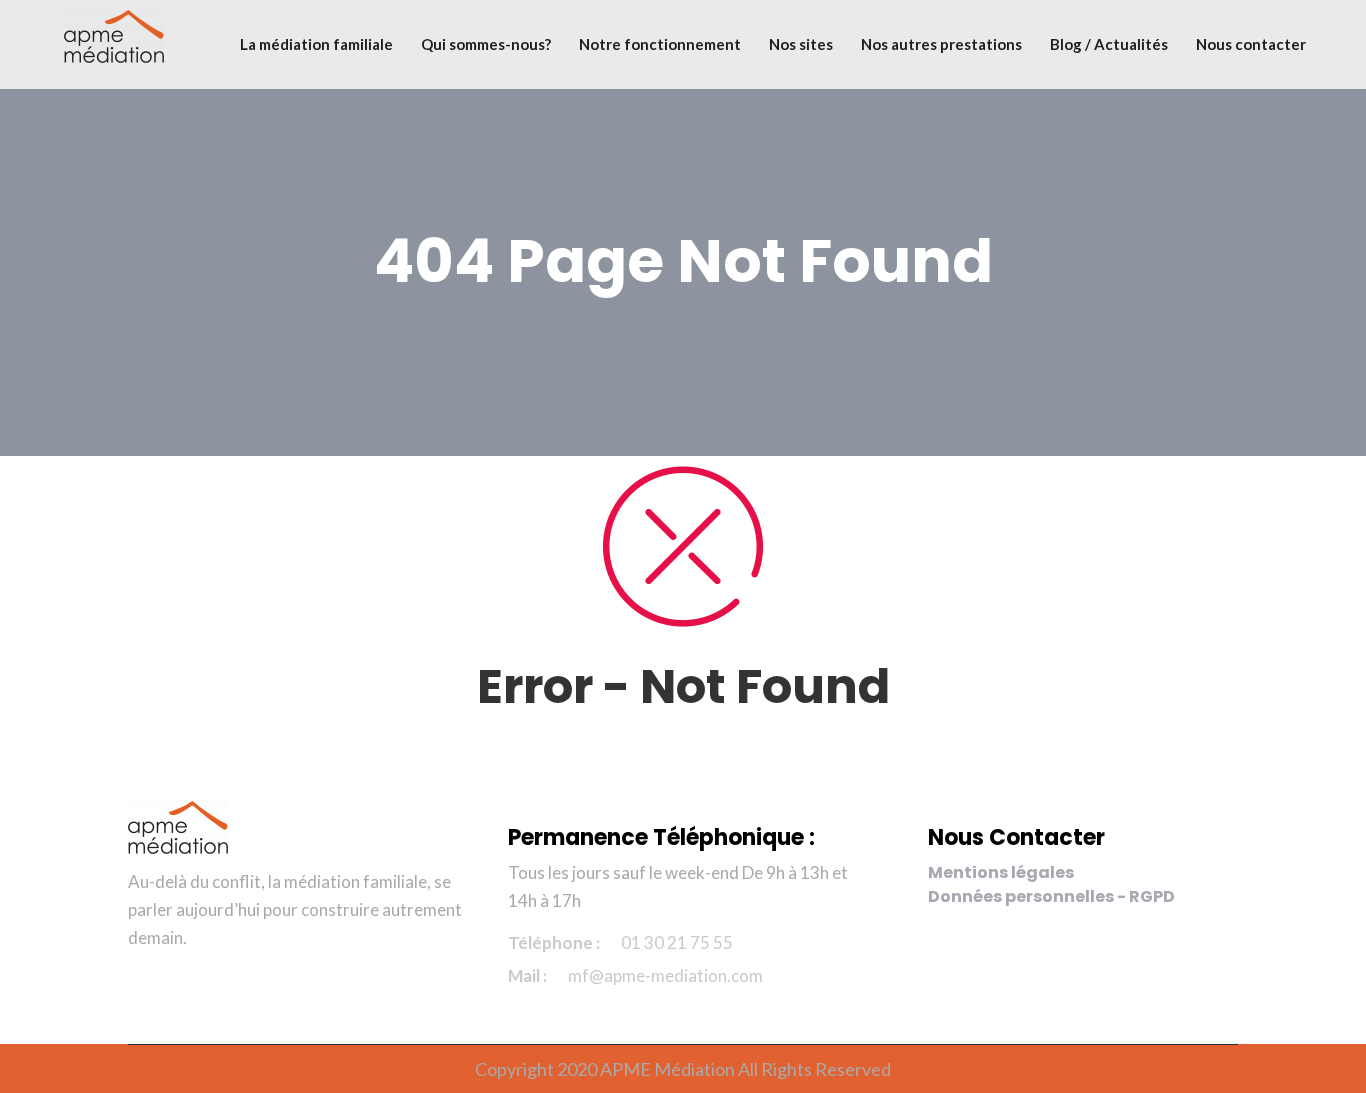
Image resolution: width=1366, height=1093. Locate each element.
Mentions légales (1001, 872)
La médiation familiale (316, 44)
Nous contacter (1251, 44)
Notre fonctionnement (660, 44)
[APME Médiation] (114, 39)
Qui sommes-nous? (486, 44)
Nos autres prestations (941, 44)
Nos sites (801, 44)
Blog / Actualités (1109, 44)
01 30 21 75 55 (677, 942)
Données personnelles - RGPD (1051, 896)
